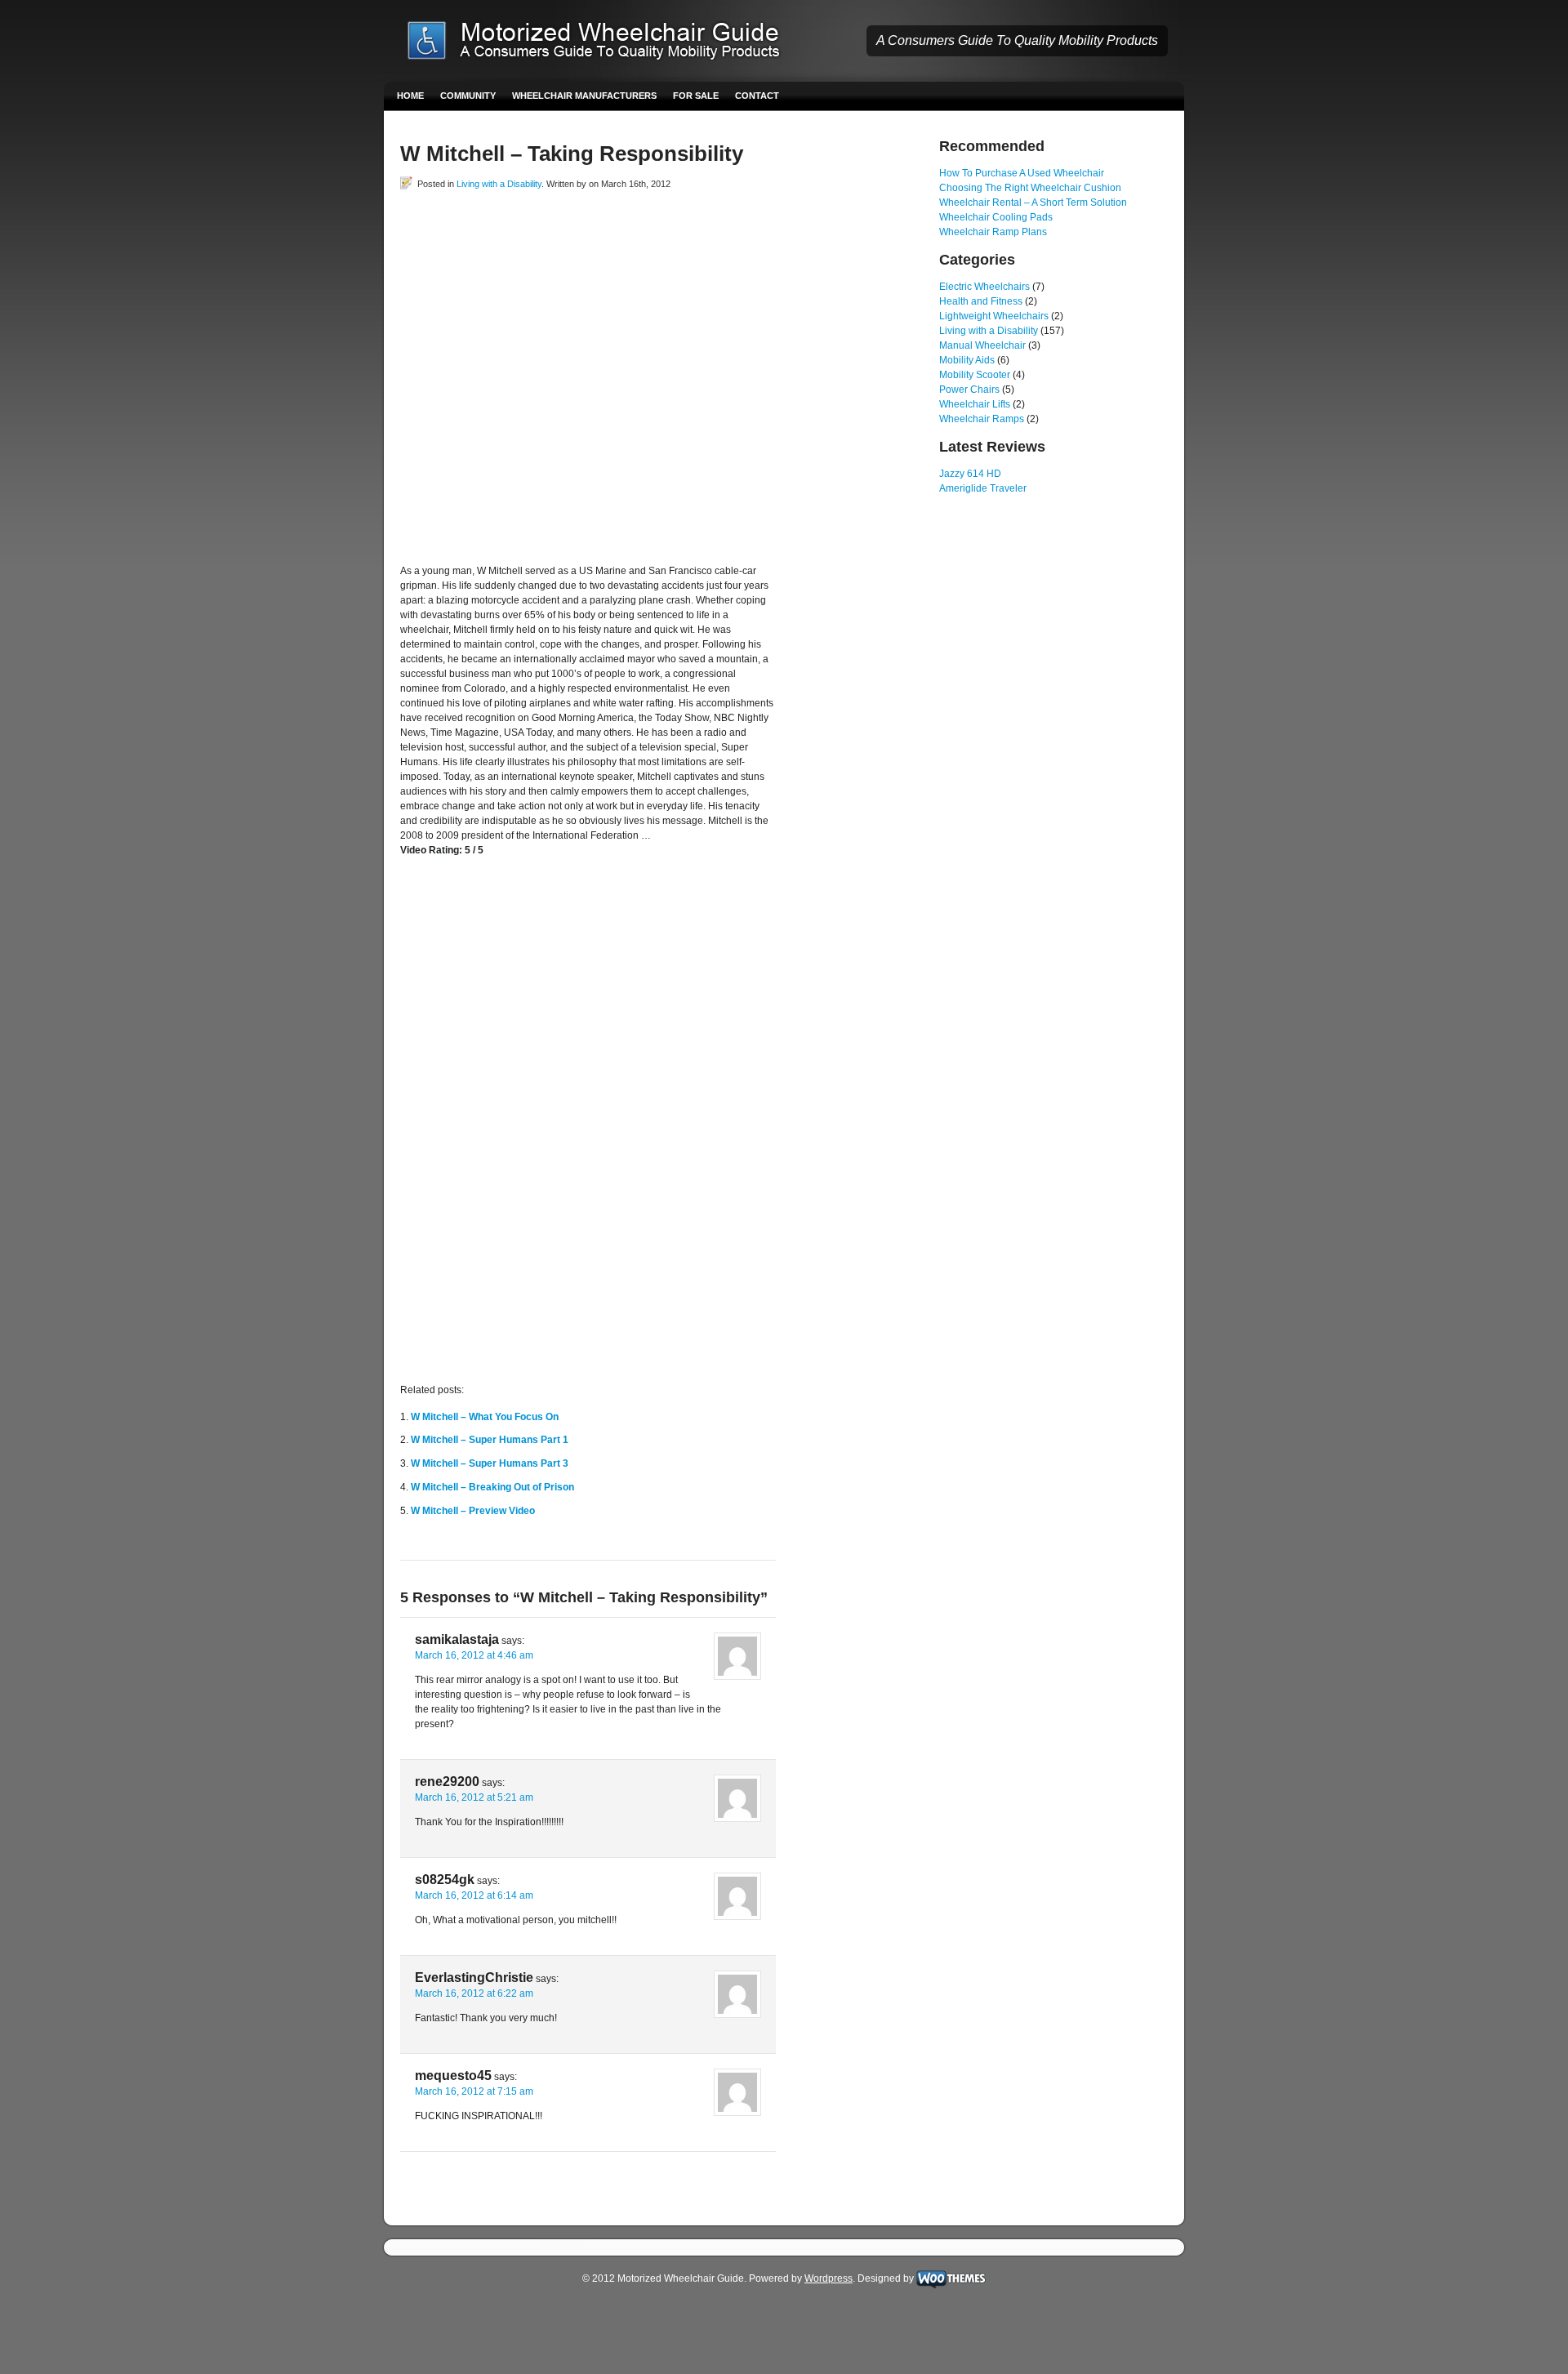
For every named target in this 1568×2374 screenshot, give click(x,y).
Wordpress (829, 2278)
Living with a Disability (499, 184)
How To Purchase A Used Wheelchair (1022, 173)
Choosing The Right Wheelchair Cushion (1030, 188)
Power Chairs (969, 390)
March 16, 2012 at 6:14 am (474, 1895)
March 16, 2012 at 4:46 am (474, 1655)
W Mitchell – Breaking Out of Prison (492, 1487)
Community (468, 96)
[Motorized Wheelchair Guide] (605, 42)
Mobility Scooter (975, 375)
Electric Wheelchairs (984, 287)
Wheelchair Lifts (975, 404)
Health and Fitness (981, 301)
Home (410, 96)
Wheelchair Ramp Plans (993, 232)
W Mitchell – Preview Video (473, 1511)
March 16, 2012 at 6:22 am (474, 1993)
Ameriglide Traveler (983, 488)
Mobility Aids (967, 360)
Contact (757, 96)
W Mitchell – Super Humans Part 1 (490, 1440)
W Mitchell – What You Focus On (485, 1417)
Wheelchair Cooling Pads (996, 217)
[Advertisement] (591, 228)
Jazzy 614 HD (970, 474)
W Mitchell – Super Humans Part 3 (490, 1463)
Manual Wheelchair (982, 345)
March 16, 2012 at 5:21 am (474, 1797)
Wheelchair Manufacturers (584, 96)
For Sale (696, 96)
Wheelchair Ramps (982, 419)
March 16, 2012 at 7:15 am (474, 2091)
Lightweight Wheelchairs (994, 316)
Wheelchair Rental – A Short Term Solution (1033, 203)
